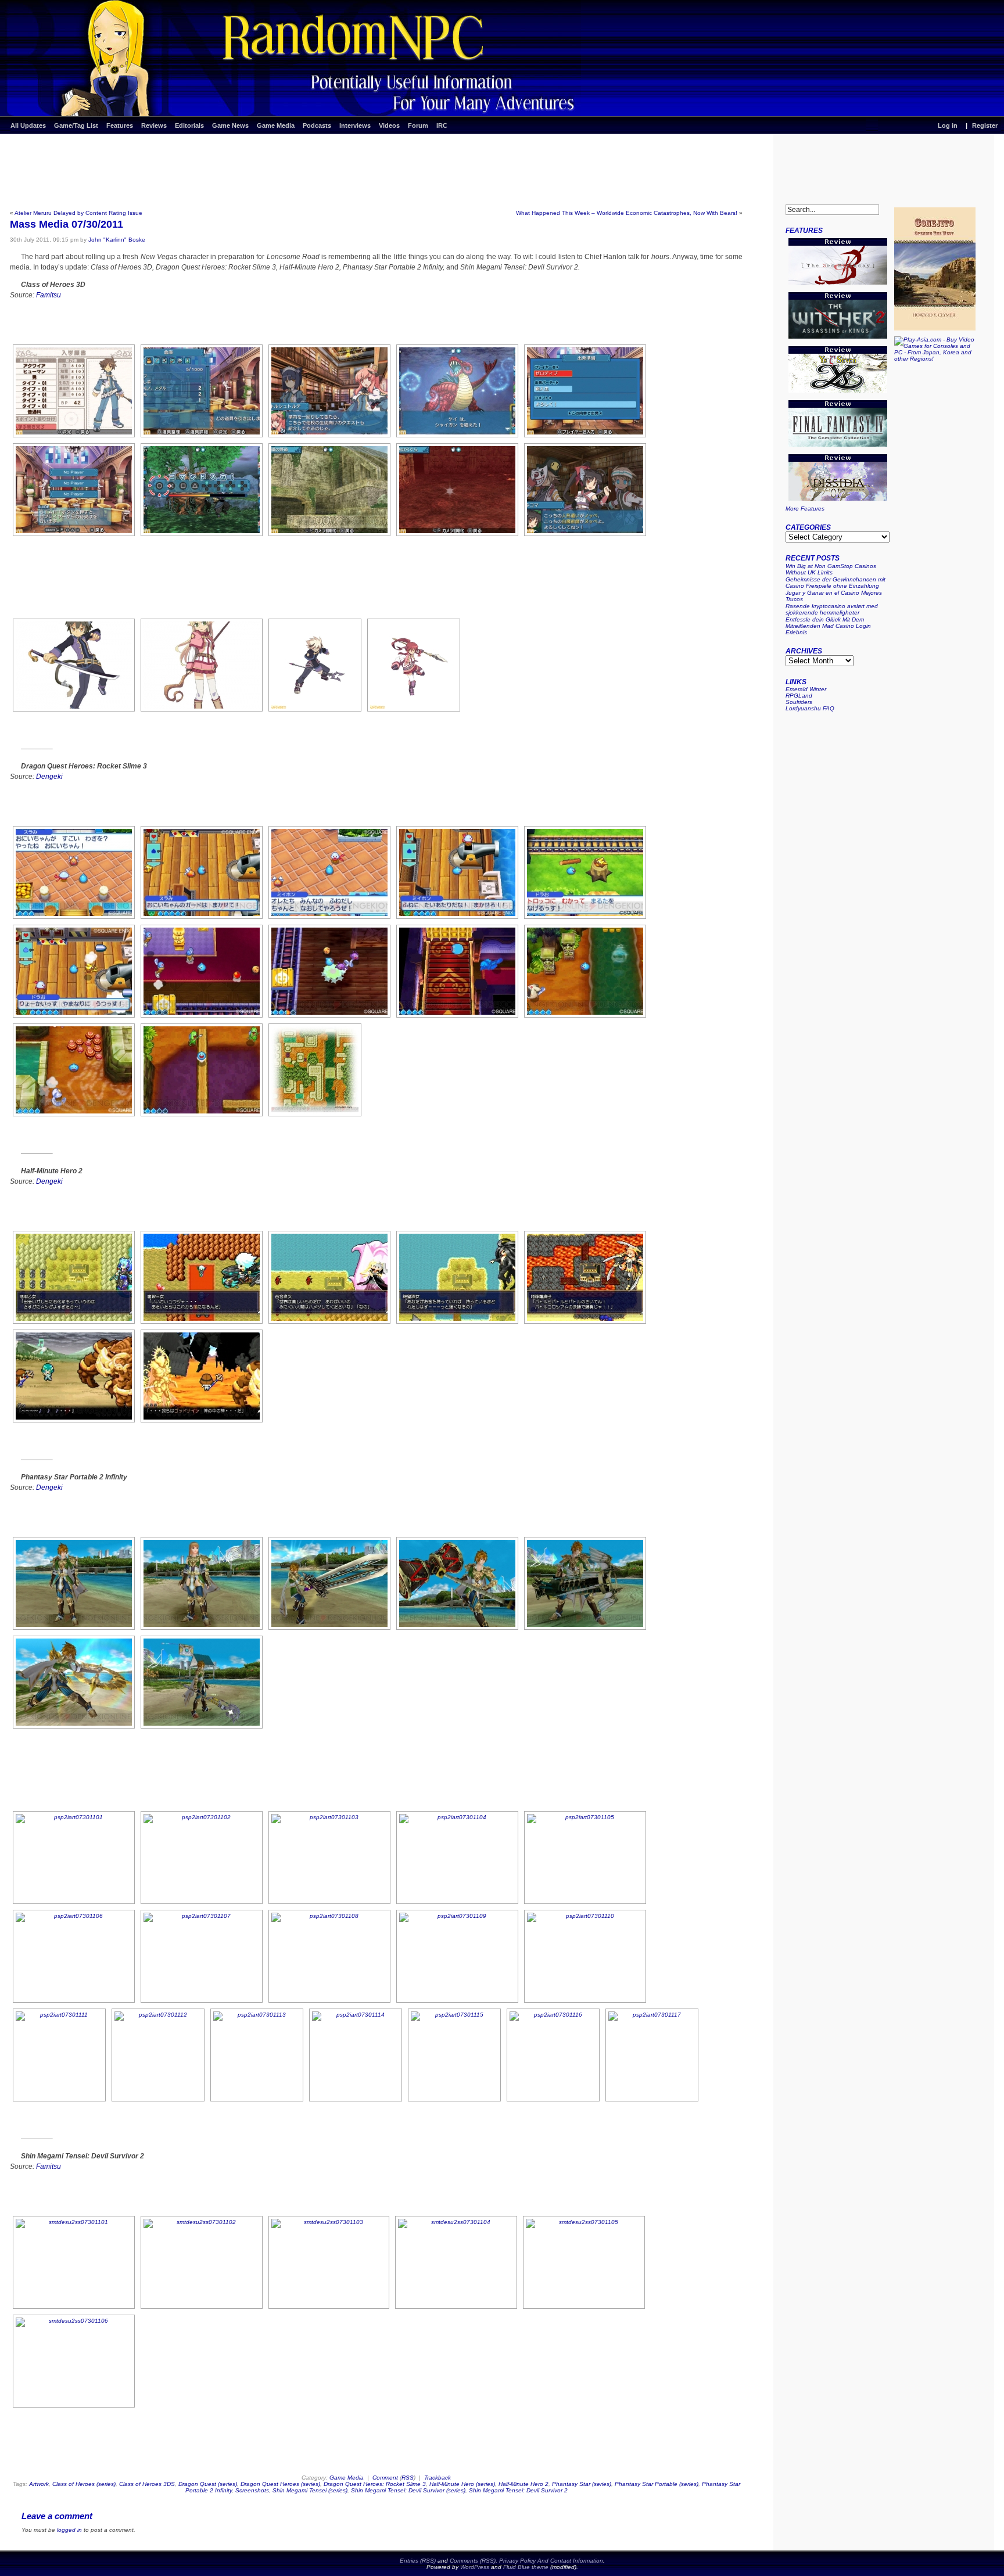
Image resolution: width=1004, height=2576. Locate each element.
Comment (385, 2478)
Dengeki (49, 777)
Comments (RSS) (473, 2561)
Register (985, 125)
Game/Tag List (76, 125)
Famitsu (49, 295)
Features (120, 125)
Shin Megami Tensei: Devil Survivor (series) (408, 2490)
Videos (389, 125)
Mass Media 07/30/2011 (67, 224)
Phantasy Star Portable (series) (657, 2484)
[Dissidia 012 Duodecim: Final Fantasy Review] (838, 502)
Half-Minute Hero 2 (523, 2484)
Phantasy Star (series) (582, 2484)
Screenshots (252, 2490)
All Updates (28, 125)
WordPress (475, 2567)
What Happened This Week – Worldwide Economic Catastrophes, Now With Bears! (627, 213)
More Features (805, 509)
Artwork (39, 2484)
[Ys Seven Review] (838, 394)
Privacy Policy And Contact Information (551, 2561)
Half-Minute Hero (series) (462, 2484)
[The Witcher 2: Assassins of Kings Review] (838, 339)
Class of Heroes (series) (84, 2484)
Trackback (438, 2478)
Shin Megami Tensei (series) (310, 2490)
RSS (408, 2478)
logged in (69, 2530)
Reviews (154, 125)
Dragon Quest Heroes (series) (280, 2484)
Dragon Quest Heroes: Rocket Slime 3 (375, 2484)
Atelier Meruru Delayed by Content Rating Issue (78, 213)
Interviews (355, 125)
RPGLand (799, 696)
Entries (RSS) (418, 2561)
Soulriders (799, 702)
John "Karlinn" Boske (117, 240)
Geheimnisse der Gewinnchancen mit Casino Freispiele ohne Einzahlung (836, 583)
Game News (230, 125)
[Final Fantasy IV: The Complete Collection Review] (838, 448)
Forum (418, 125)
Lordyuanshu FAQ (810, 708)
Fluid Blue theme (526, 2567)
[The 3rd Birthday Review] (838, 285)
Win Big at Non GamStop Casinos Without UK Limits (831, 569)
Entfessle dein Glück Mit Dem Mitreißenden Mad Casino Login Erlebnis (828, 626)
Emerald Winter (806, 689)
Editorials (189, 125)
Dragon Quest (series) (208, 2484)
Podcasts (317, 125)
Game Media (276, 125)
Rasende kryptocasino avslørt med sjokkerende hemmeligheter (832, 609)
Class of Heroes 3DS (147, 2484)
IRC (442, 125)
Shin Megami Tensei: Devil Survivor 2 (518, 2490)
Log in (948, 125)
